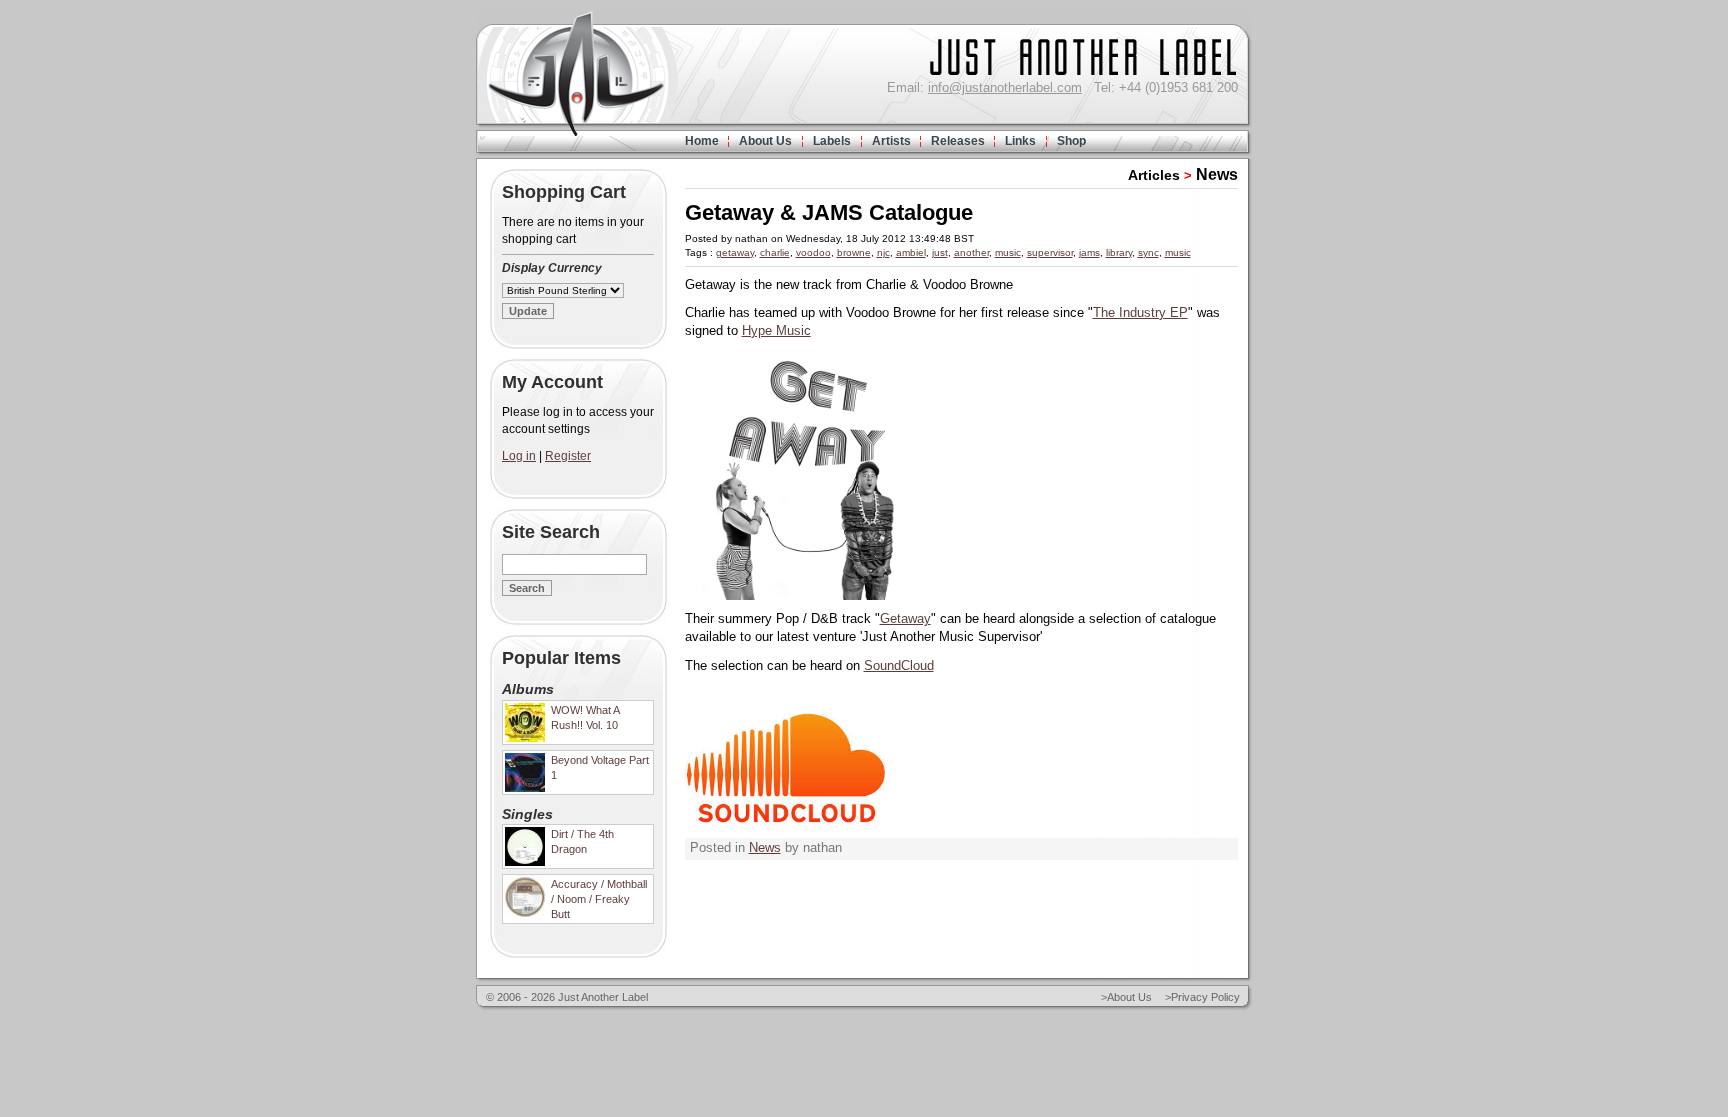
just (940, 252)
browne (854, 252)
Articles (1154, 175)
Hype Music (776, 330)
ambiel (911, 252)
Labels (832, 141)
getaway (735, 252)
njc (883, 252)
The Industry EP (1140, 312)
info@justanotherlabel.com (1005, 87)
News (1217, 174)
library (1119, 252)
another (971, 252)
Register (568, 456)
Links (1020, 141)
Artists (891, 141)
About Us (765, 141)
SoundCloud (899, 665)
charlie (775, 252)
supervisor (1050, 252)
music (1008, 252)
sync (1148, 252)
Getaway (905, 618)
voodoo (813, 252)
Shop (1071, 141)
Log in (519, 456)
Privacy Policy (1205, 997)
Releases (958, 141)
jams (1089, 252)
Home (702, 141)
